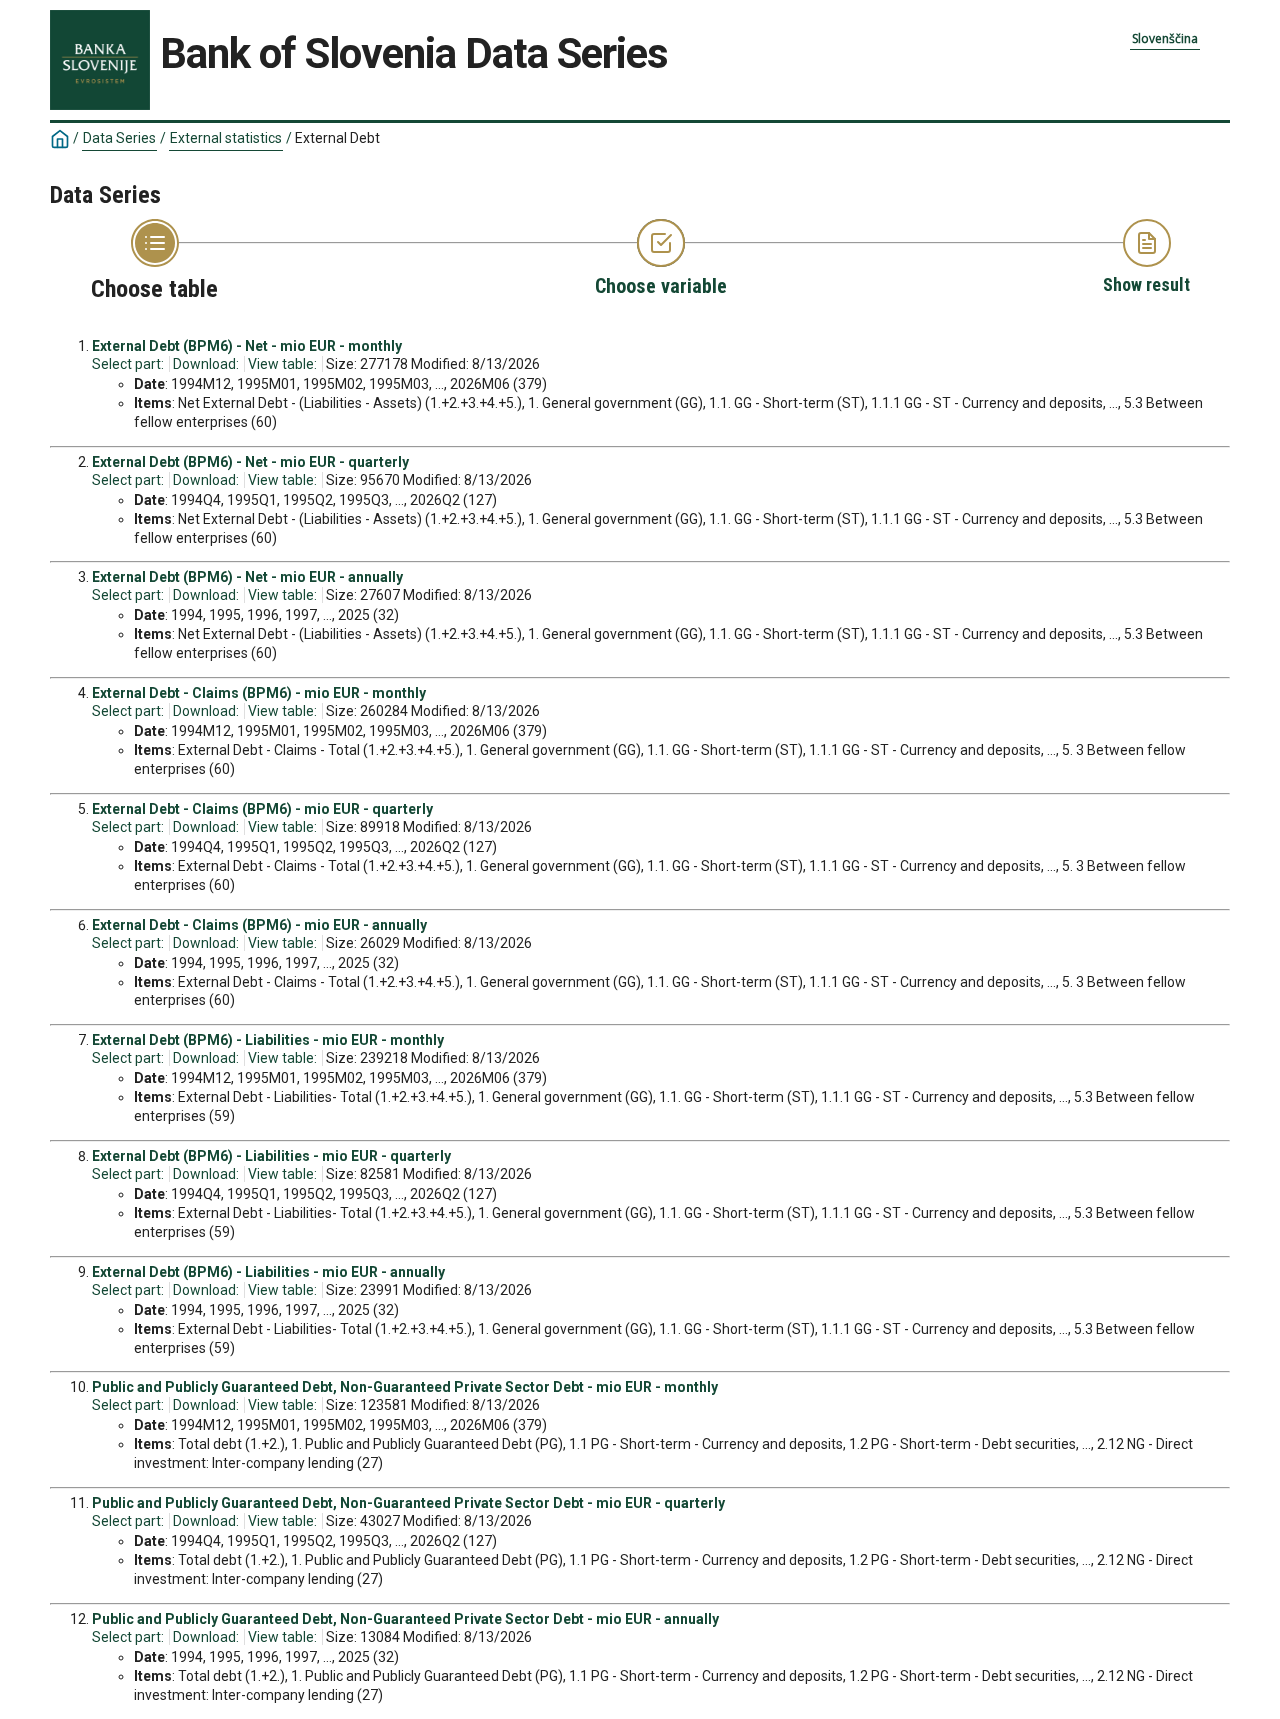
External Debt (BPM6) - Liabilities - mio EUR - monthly (268, 1040)
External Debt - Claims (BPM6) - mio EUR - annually (259, 925)
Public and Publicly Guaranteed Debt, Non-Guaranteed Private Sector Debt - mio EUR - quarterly (408, 1503)
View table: (282, 364)
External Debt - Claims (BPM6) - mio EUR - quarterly (262, 809)
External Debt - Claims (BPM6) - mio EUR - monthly (259, 693)
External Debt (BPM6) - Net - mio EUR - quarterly (250, 462)
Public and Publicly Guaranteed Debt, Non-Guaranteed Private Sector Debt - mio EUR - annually (405, 1619)
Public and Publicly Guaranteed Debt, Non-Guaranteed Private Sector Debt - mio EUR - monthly (405, 1387)
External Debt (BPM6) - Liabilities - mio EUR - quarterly (271, 1156)
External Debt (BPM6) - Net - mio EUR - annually (247, 577)
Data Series (119, 138)
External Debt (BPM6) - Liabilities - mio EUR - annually (268, 1272)
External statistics (226, 138)
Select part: (128, 364)
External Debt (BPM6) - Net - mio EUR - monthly (247, 346)
